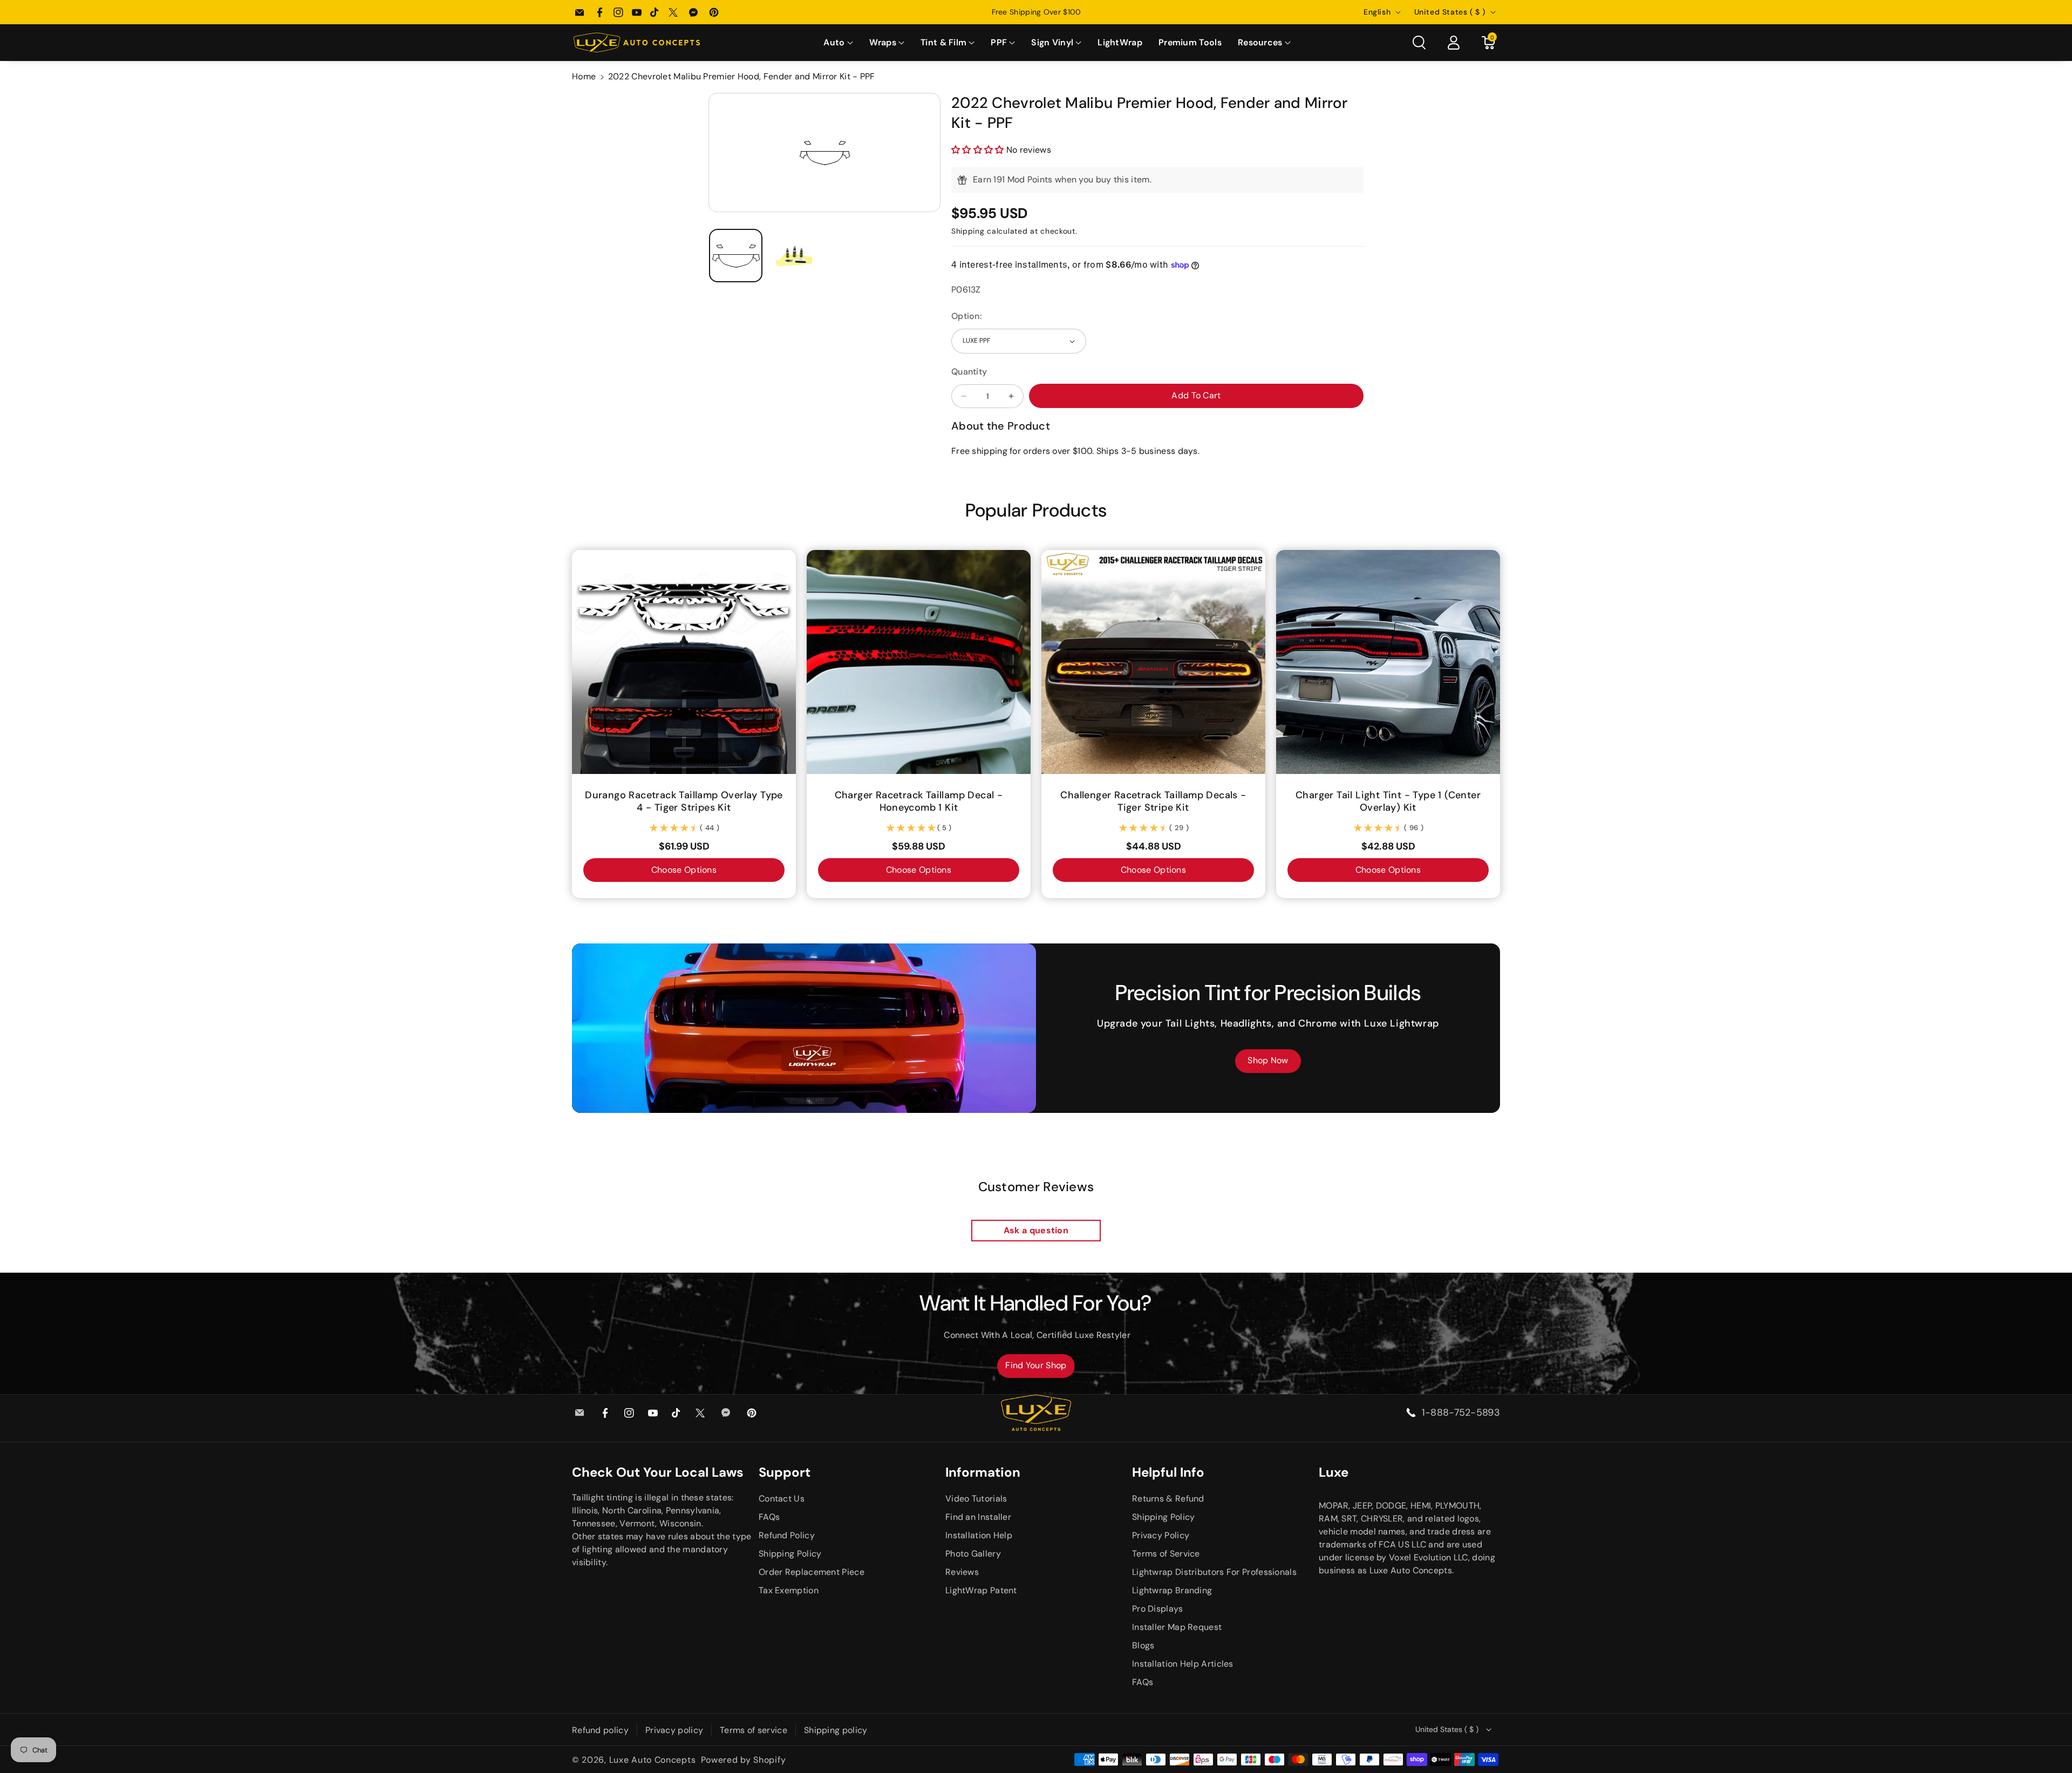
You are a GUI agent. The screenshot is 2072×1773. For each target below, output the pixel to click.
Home (584, 76)
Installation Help (979, 1535)
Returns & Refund (1168, 1499)
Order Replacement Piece (812, 1572)
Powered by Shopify (744, 1760)
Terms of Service (1166, 1554)
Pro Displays (1158, 1609)
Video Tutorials (976, 1499)
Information (983, 1472)
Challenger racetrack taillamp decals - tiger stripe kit (1153, 801)
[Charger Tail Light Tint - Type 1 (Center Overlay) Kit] (1388, 662)
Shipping (968, 231)
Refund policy (600, 1730)
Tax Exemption (789, 1590)
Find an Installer (978, 1517)
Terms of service (754, 1730)
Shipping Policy (790, 1554)
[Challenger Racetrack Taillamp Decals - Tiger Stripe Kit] (1153, 662)
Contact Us (782, 1499)
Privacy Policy (1161, 1535)
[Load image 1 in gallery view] (736, 256)
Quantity (969, 372)
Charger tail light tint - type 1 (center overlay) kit (1388, 801)
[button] (838, 43)
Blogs (1143, 1645)
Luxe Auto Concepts (653, 1760)
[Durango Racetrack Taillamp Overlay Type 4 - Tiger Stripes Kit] (684, 662)
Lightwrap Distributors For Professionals (1214, 1572)
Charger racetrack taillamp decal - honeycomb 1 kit (919, 801)
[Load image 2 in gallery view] (795, 256)
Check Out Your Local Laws (658, 1472)
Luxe (1334, 1472)
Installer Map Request (1177, 1627)
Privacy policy (674, 1730)
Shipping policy (836, 1730)
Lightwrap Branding (1172, 1590)
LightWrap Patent (981, 1590)
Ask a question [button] (1036, 1230)
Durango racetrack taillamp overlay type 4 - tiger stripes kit (684, 801)
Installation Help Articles (1183, 1664)
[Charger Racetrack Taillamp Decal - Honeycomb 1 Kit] (919, 662)
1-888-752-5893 (1461, 1412)
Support (785, 1472)
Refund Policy (787, 1535)
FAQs (769, 1517)
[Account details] (1454, 43)
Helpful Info (1168, 1472)
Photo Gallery (973, 1554)
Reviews (962, 1572)
